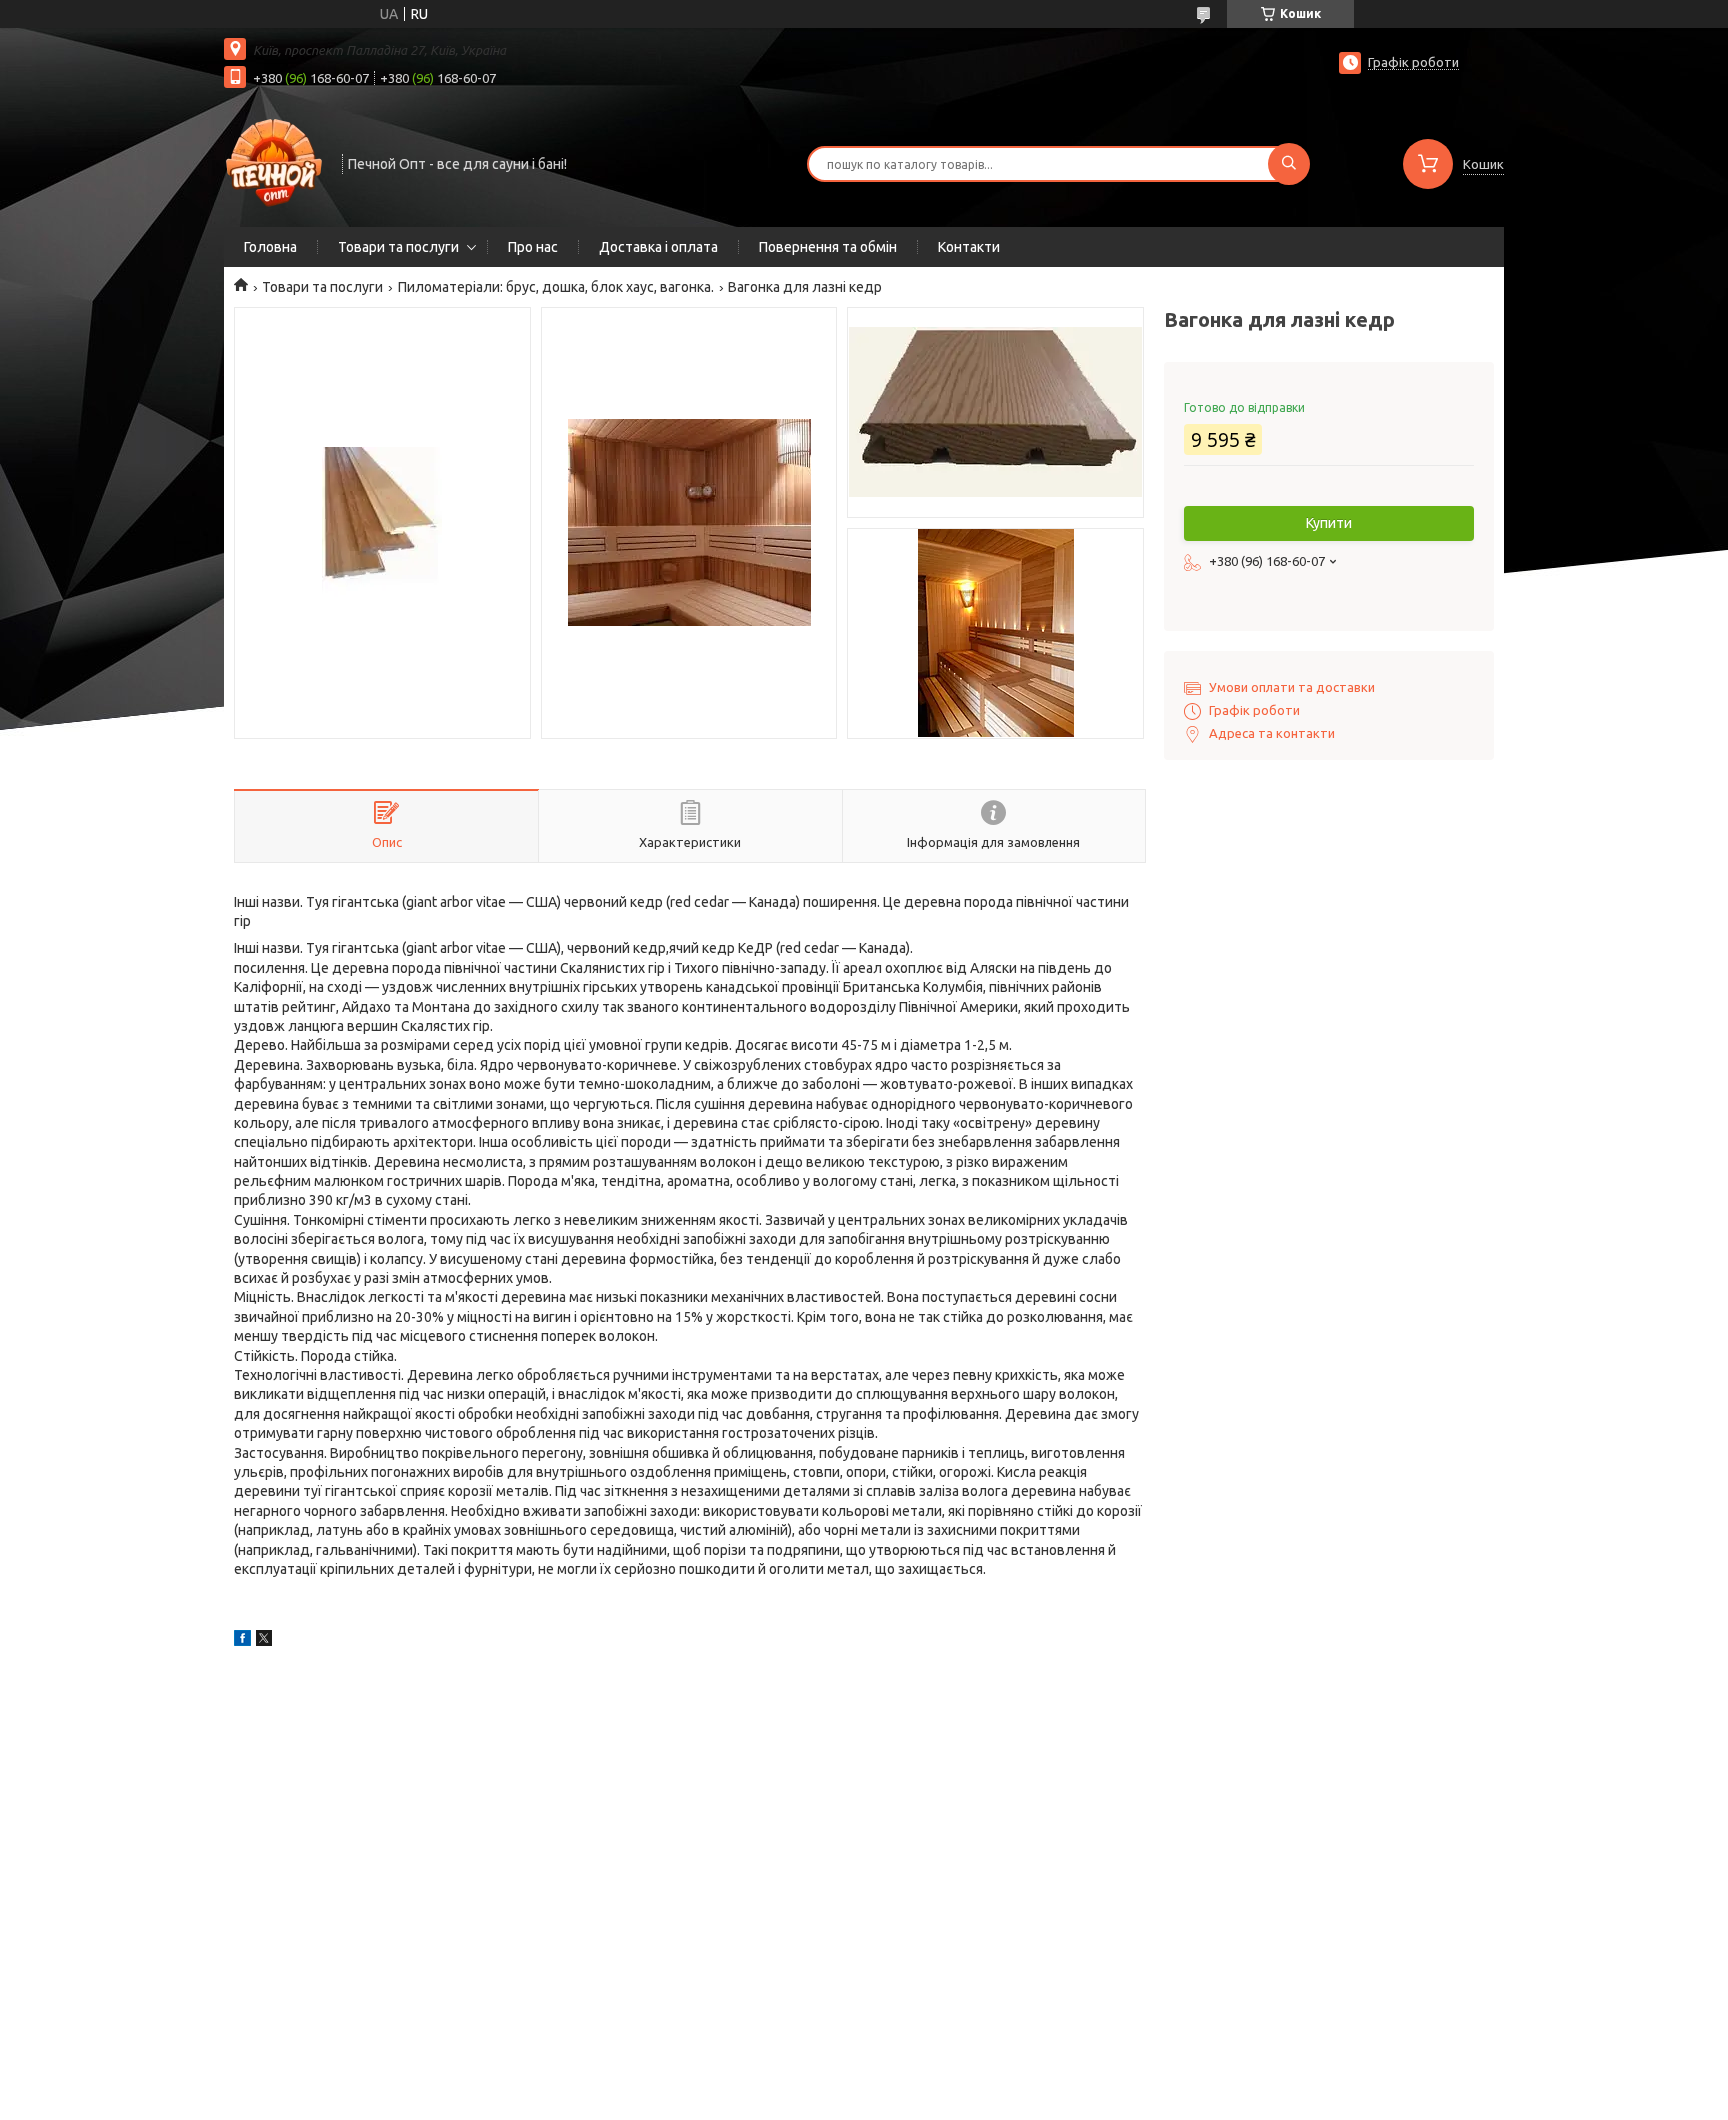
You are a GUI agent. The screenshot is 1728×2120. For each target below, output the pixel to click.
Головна (270, 247)
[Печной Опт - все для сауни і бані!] (274, 162)
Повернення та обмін (828, 247)
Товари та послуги (398, 247)
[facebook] (242, 1641)
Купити (1329, 523)
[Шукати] (1289, 164)
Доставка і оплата (658, 247)
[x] (264, 1641)
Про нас (533, 247)
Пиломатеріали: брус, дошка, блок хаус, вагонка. (556, 287)
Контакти (969, 247)
